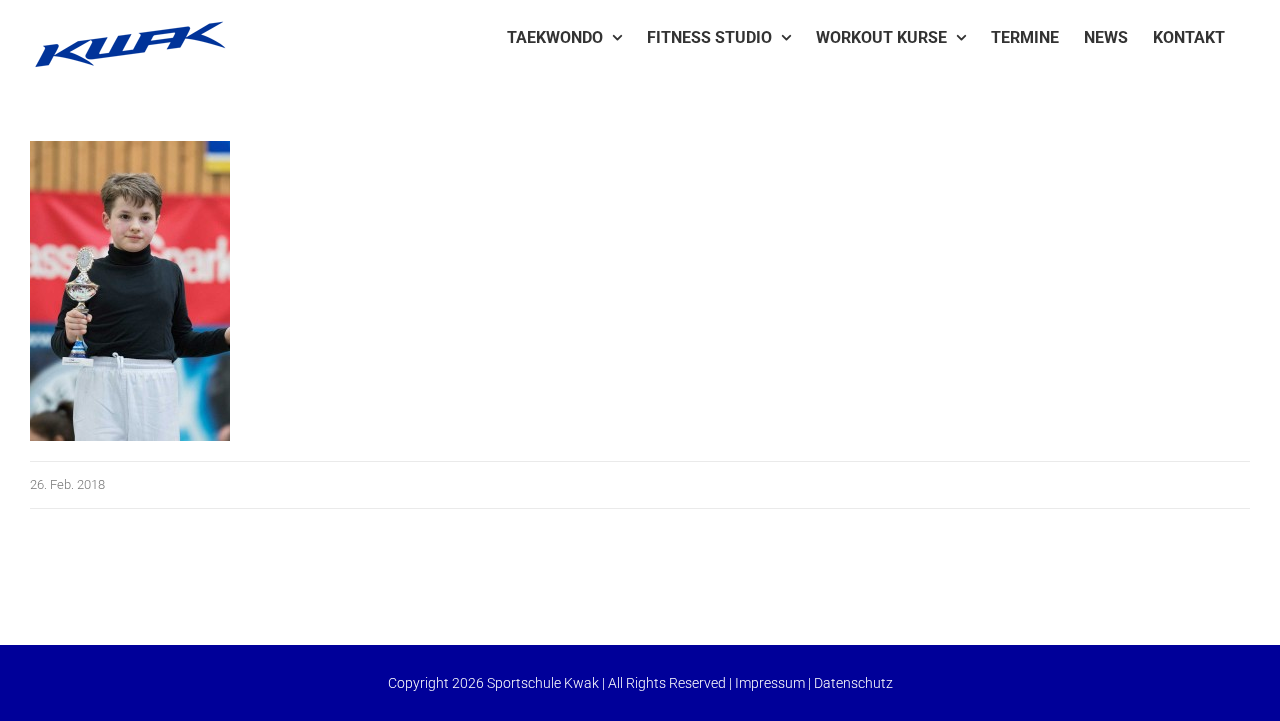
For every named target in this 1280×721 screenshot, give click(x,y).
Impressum (770, 683)
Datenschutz (853, 683)
